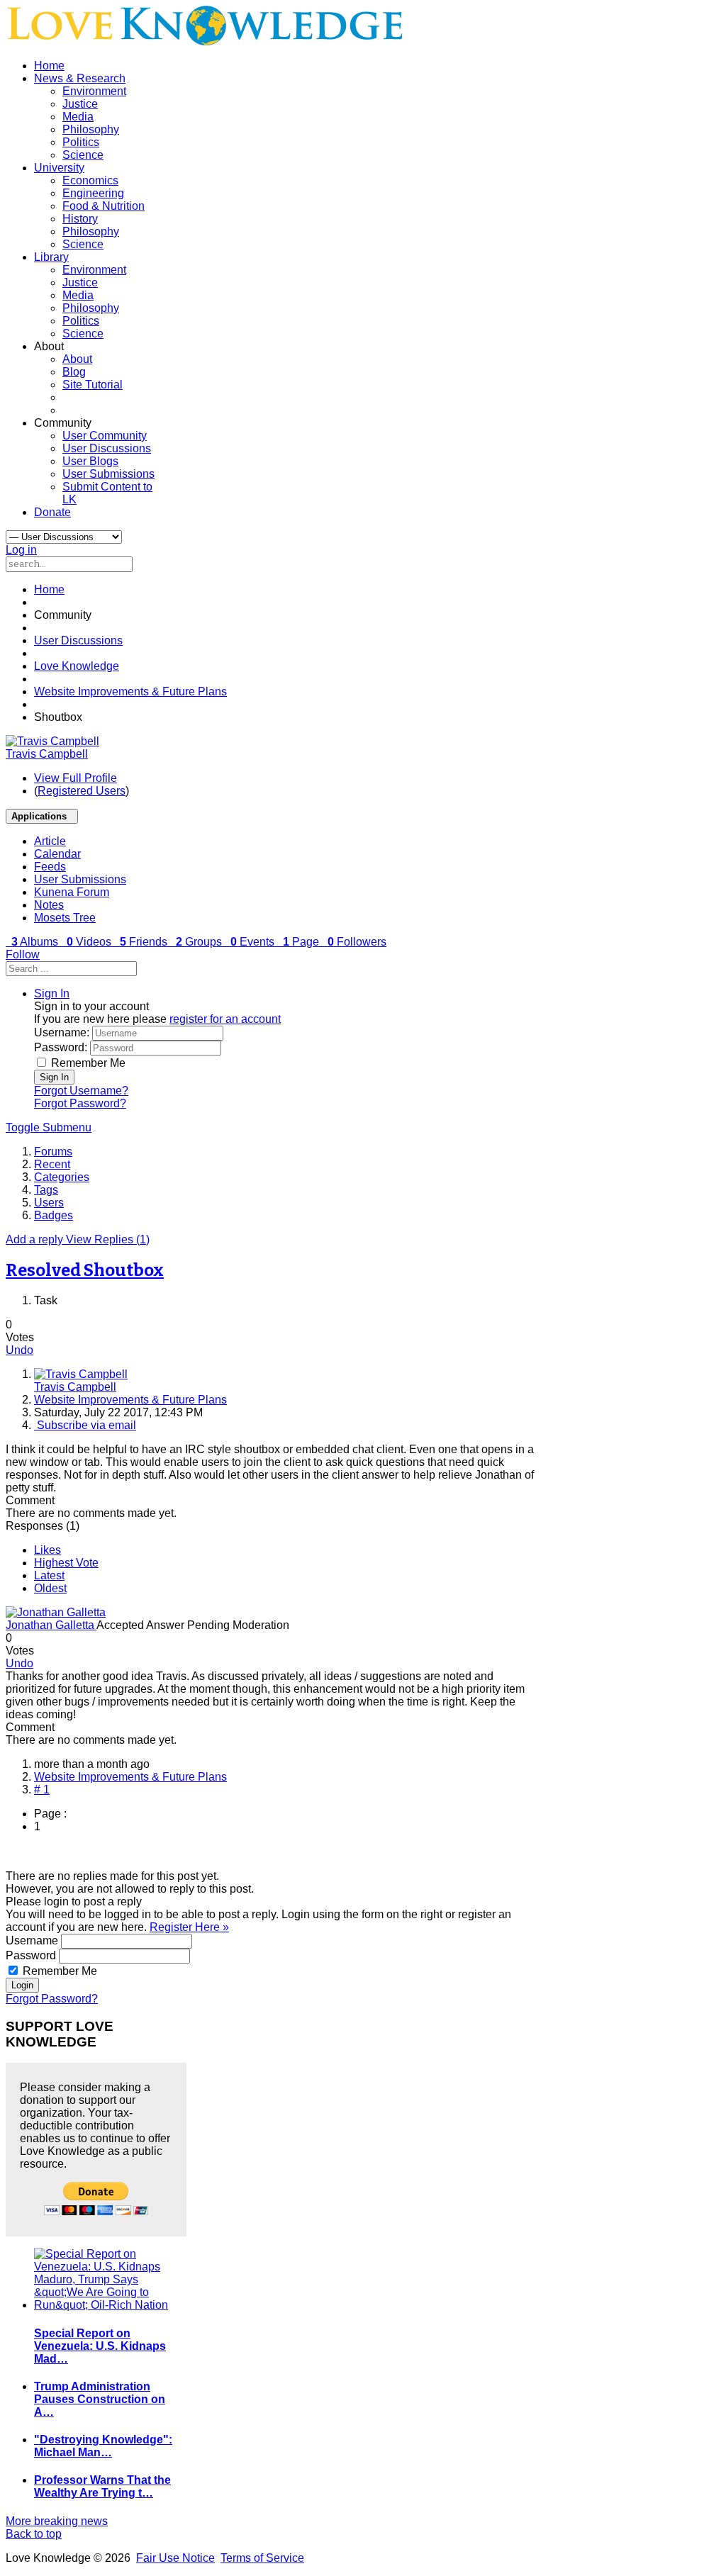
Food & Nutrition (104, 206)
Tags (46, 1190)
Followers (357, 942)
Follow (23, 954)
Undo (19, 1350)
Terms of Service (262, 2558)
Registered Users (82, 791)
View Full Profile (76, 778)
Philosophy (91, 129)
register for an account (225, 1019)
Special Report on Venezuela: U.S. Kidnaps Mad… (100, 2346)
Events (254, 942)
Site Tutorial (93, 385)
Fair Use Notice (175, 2558)
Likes (48, 1550)
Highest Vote (66, 1563)
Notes (49, 905)
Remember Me (88, 1063)
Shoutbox (85, 1270)
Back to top (34, 2534)
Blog (74, 372)
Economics (90, 180)
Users (49, 1203)
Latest (49, 1575)
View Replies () (108, 1239)
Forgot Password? (80, 1103)
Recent (52, 1164)
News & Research (80, 78)
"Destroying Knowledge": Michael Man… (103, 2446)
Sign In (54, 1077)
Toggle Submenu (49, 1127)
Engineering (93, 193)
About (77, 359)
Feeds (50, 867)
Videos (90, 942)
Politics (81, 142)
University (59, 168)
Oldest (50, 1588)
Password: (61, 1047)
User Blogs (90, 461)
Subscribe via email (85, 1425)
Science (83, 155)
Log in (21, 550)
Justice (80, 104)
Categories (62, 1177)
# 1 (42, 1790)
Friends (145, 942)
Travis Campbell (47, 754)
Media (78, 117)
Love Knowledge (77, 666)
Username (32, 1941)
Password (31, 1955)
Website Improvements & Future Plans (130, 691)
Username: (62, 1032)
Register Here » (189, 1927)
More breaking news (57, 2521)
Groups (200, 942)
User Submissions (108, 474)
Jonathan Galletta (51, 1625)
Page (302, 942)
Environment (94, 91)
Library (51, 257)
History (80, 219)
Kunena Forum (72, 892)
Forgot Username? (81, 1091)
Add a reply (36, 1239)
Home (49, 66)
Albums (36, 942)
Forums (53, 1152)
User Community (105, 436)
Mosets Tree (65, 918)
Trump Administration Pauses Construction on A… (100, 2399)
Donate (52, 512)
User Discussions (107, 448)
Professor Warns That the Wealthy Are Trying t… (102, 2486)
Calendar (57, 854)
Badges (54, 1215)
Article (50, 841)
